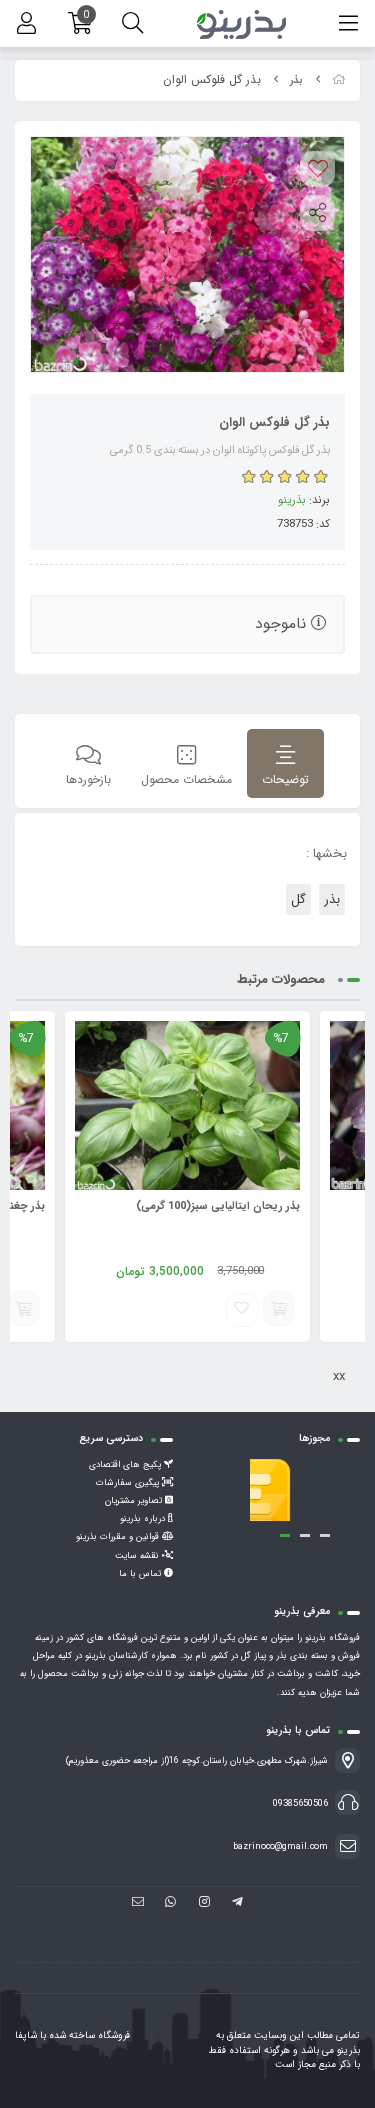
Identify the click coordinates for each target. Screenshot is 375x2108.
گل (298, 899)
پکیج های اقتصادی (126, 1465)
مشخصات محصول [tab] (186, 779)
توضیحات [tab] (285, 779)
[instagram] (204, 1920)
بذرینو (292, 500)
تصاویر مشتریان (135, 1501)
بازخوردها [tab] (88, 779)
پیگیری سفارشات (129, 1483)
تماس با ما (141, 1574)
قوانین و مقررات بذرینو (119, 1537)
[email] (137, 1920)
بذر (296, 80)
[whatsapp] (170, 1920)
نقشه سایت (138, 1556)
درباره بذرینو (144, 1519)
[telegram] (237, 1920)
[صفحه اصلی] (339, 80)
